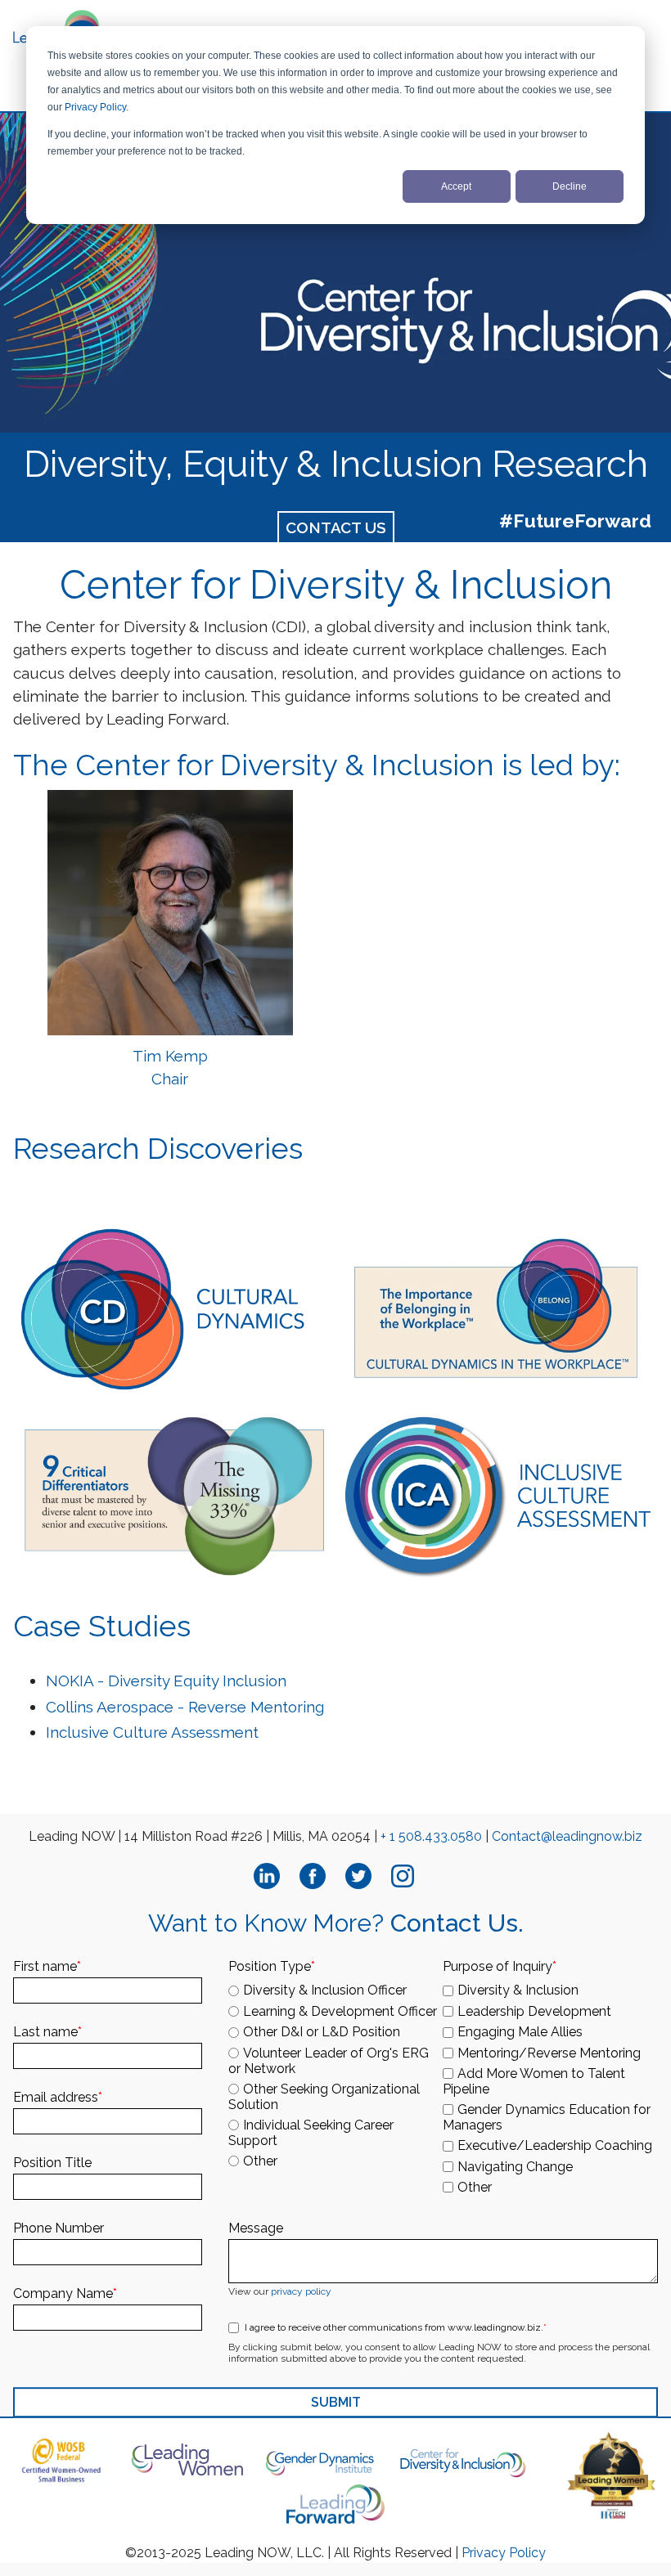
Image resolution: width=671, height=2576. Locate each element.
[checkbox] (336, 2073)
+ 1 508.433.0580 (431, 1836)
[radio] (336, 1990)
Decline (570, 186)
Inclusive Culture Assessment (152, 1732)
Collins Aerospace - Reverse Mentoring (185, 1707)
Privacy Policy (95, 107)
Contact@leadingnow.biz (567, 1836)
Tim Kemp (170, 1056)
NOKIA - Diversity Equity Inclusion (168, 1681)
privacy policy (301, 2291)
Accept (456, 186)
